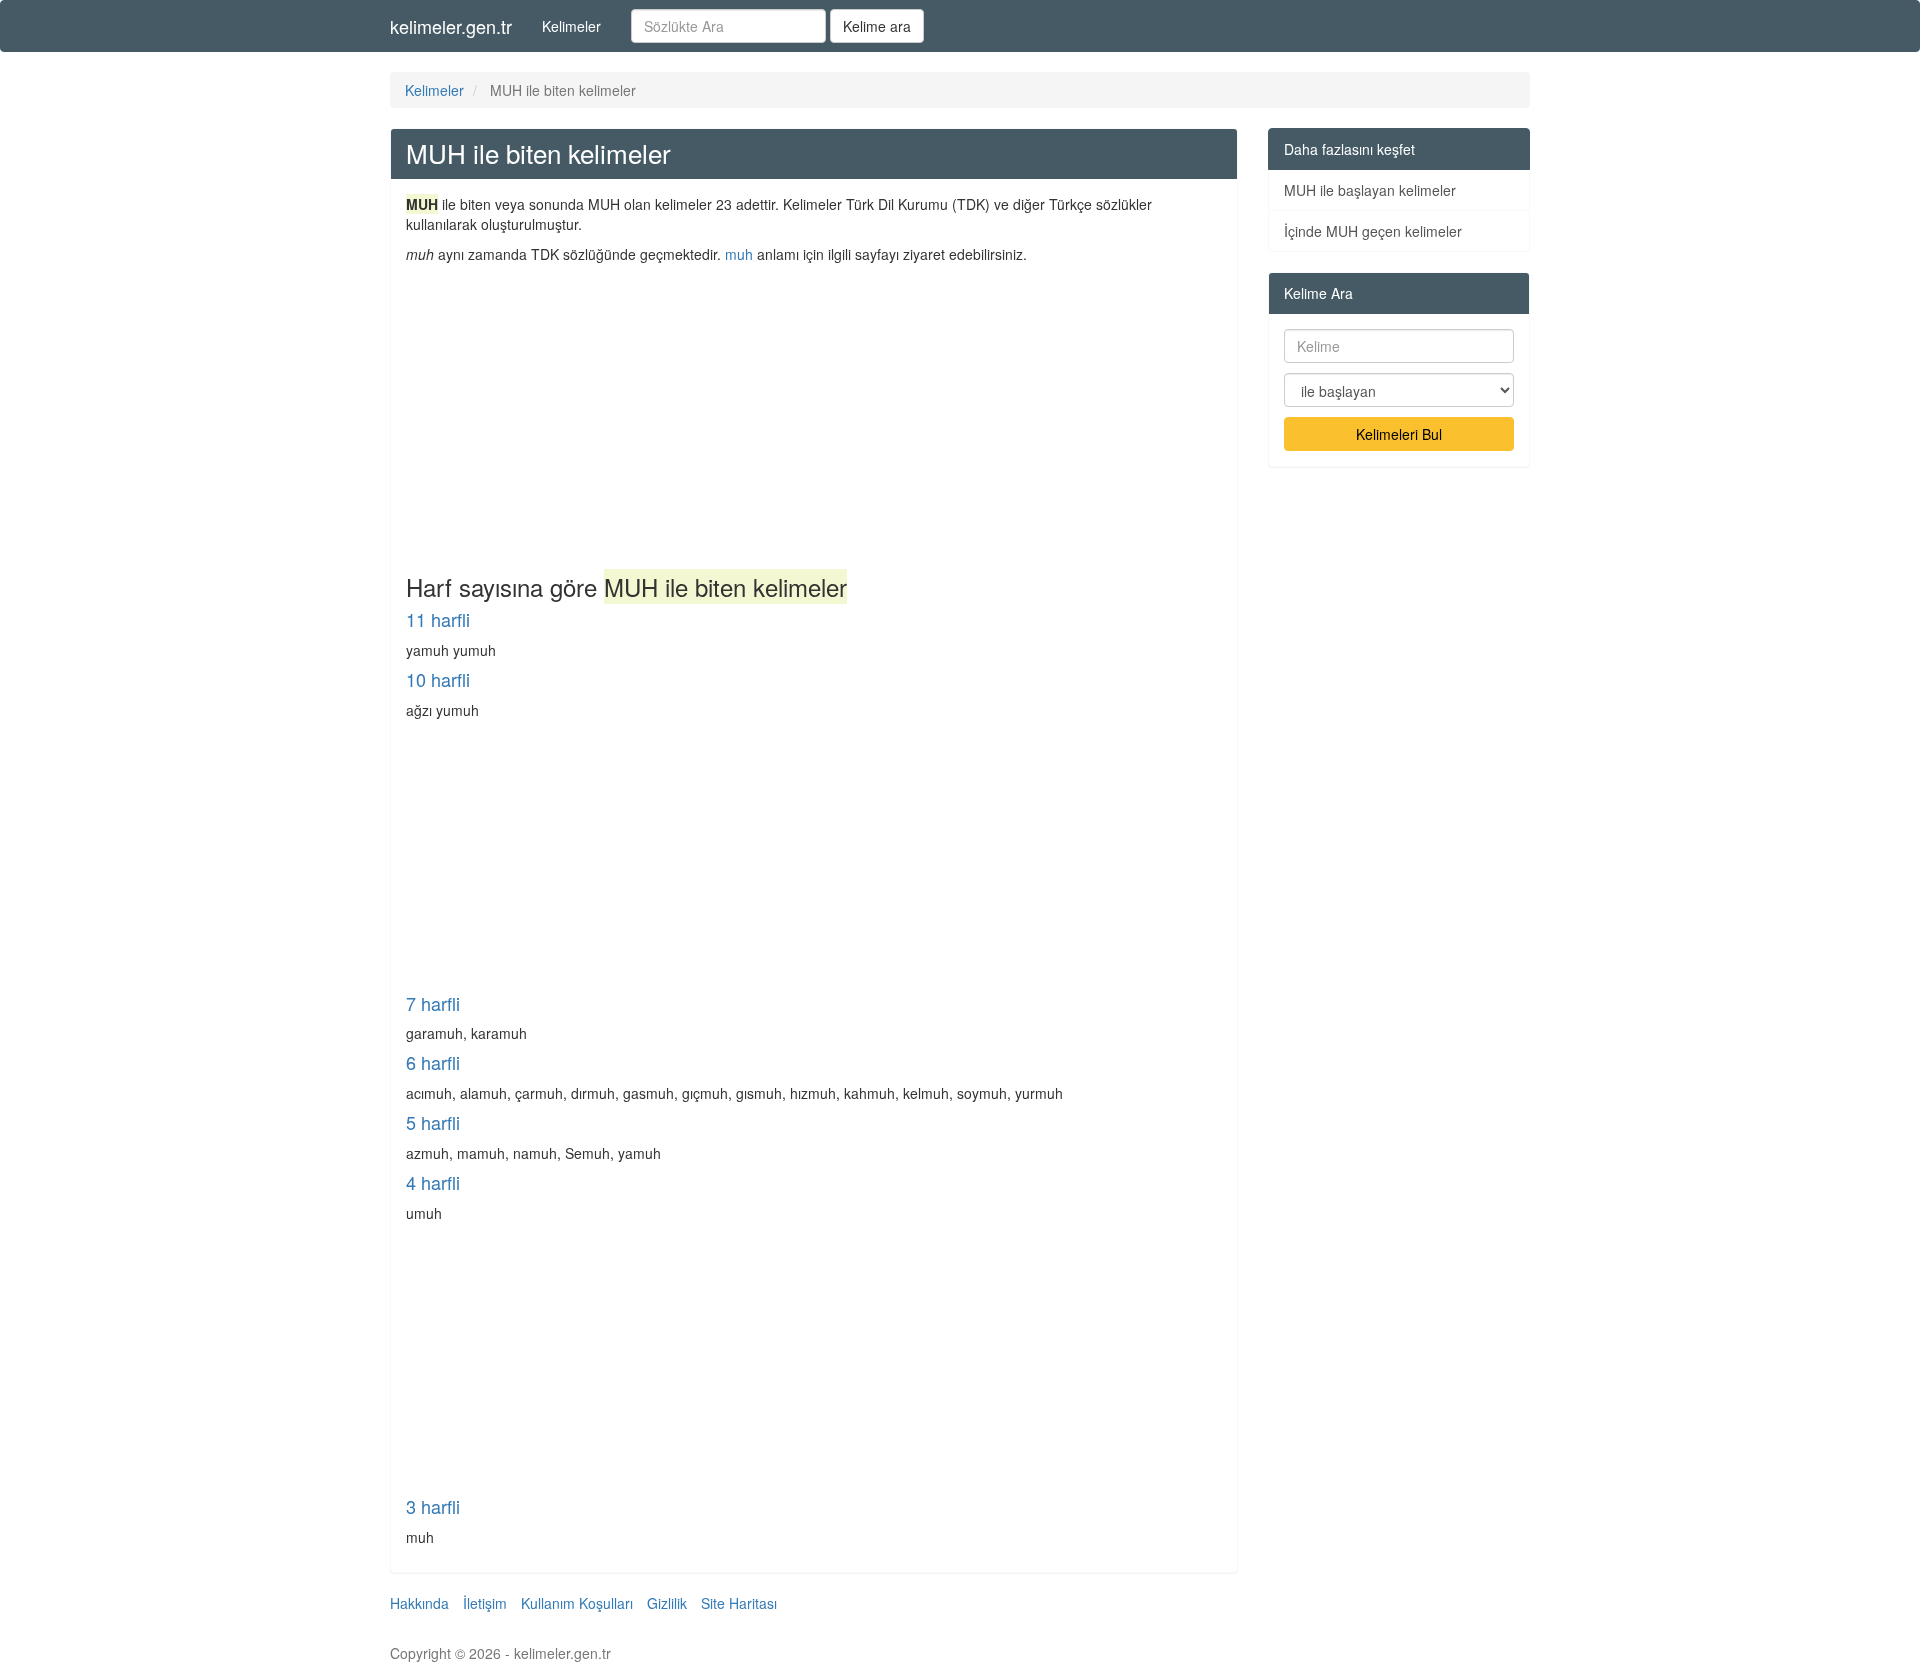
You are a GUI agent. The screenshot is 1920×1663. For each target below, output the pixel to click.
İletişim (485, 1603)
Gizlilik (667, 1603)
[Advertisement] (814, 414)
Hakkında (419, 1603)
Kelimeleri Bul (1399, 434)
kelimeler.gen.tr (451, 26)
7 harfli (433, 1003)
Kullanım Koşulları (577, 1603)
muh (739, 254)
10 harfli (438, 679)
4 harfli (433, 1182)
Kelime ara (877, 26)
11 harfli (438, 619)
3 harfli (433, 1506)
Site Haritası (739, 1603)
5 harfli (433, 1122)
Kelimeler (571, 26)
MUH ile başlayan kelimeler (1370, 190)
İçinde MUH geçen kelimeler (1373, 231)
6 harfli (433, 1062)
